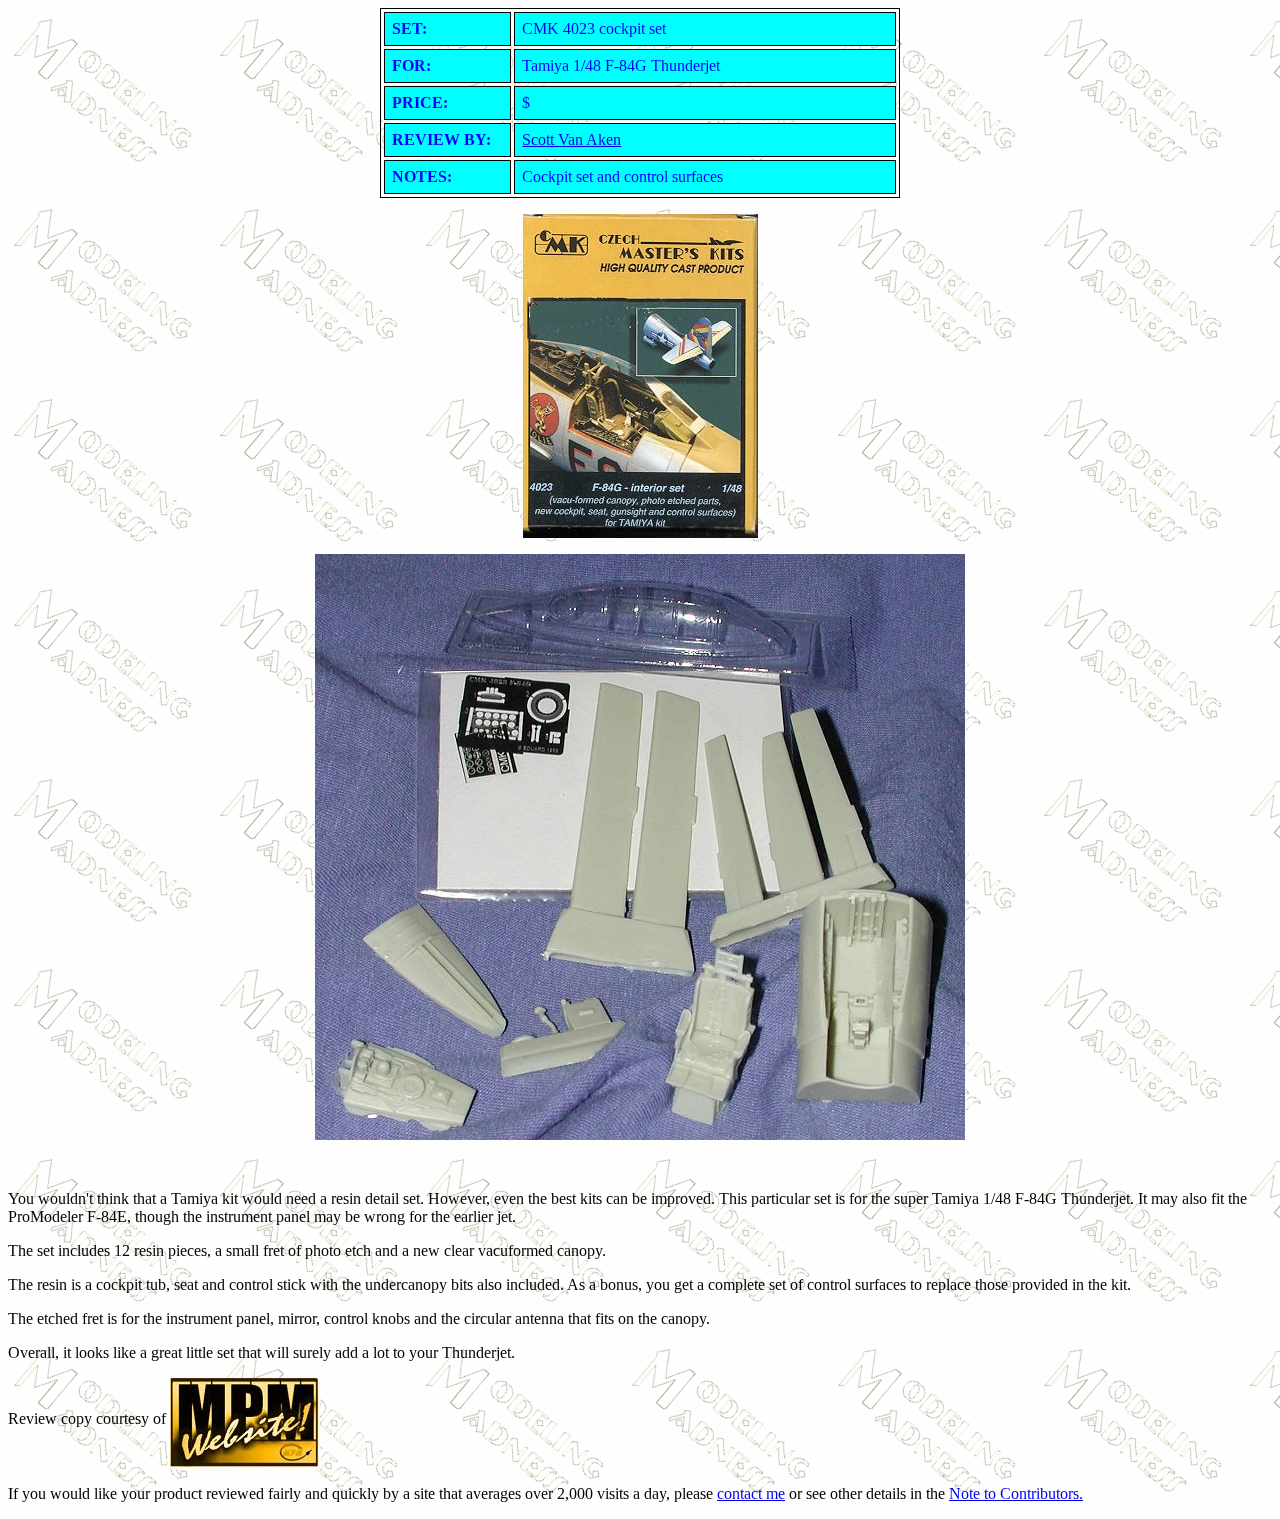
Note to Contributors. (1016, 1493)
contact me (751, 1493)
